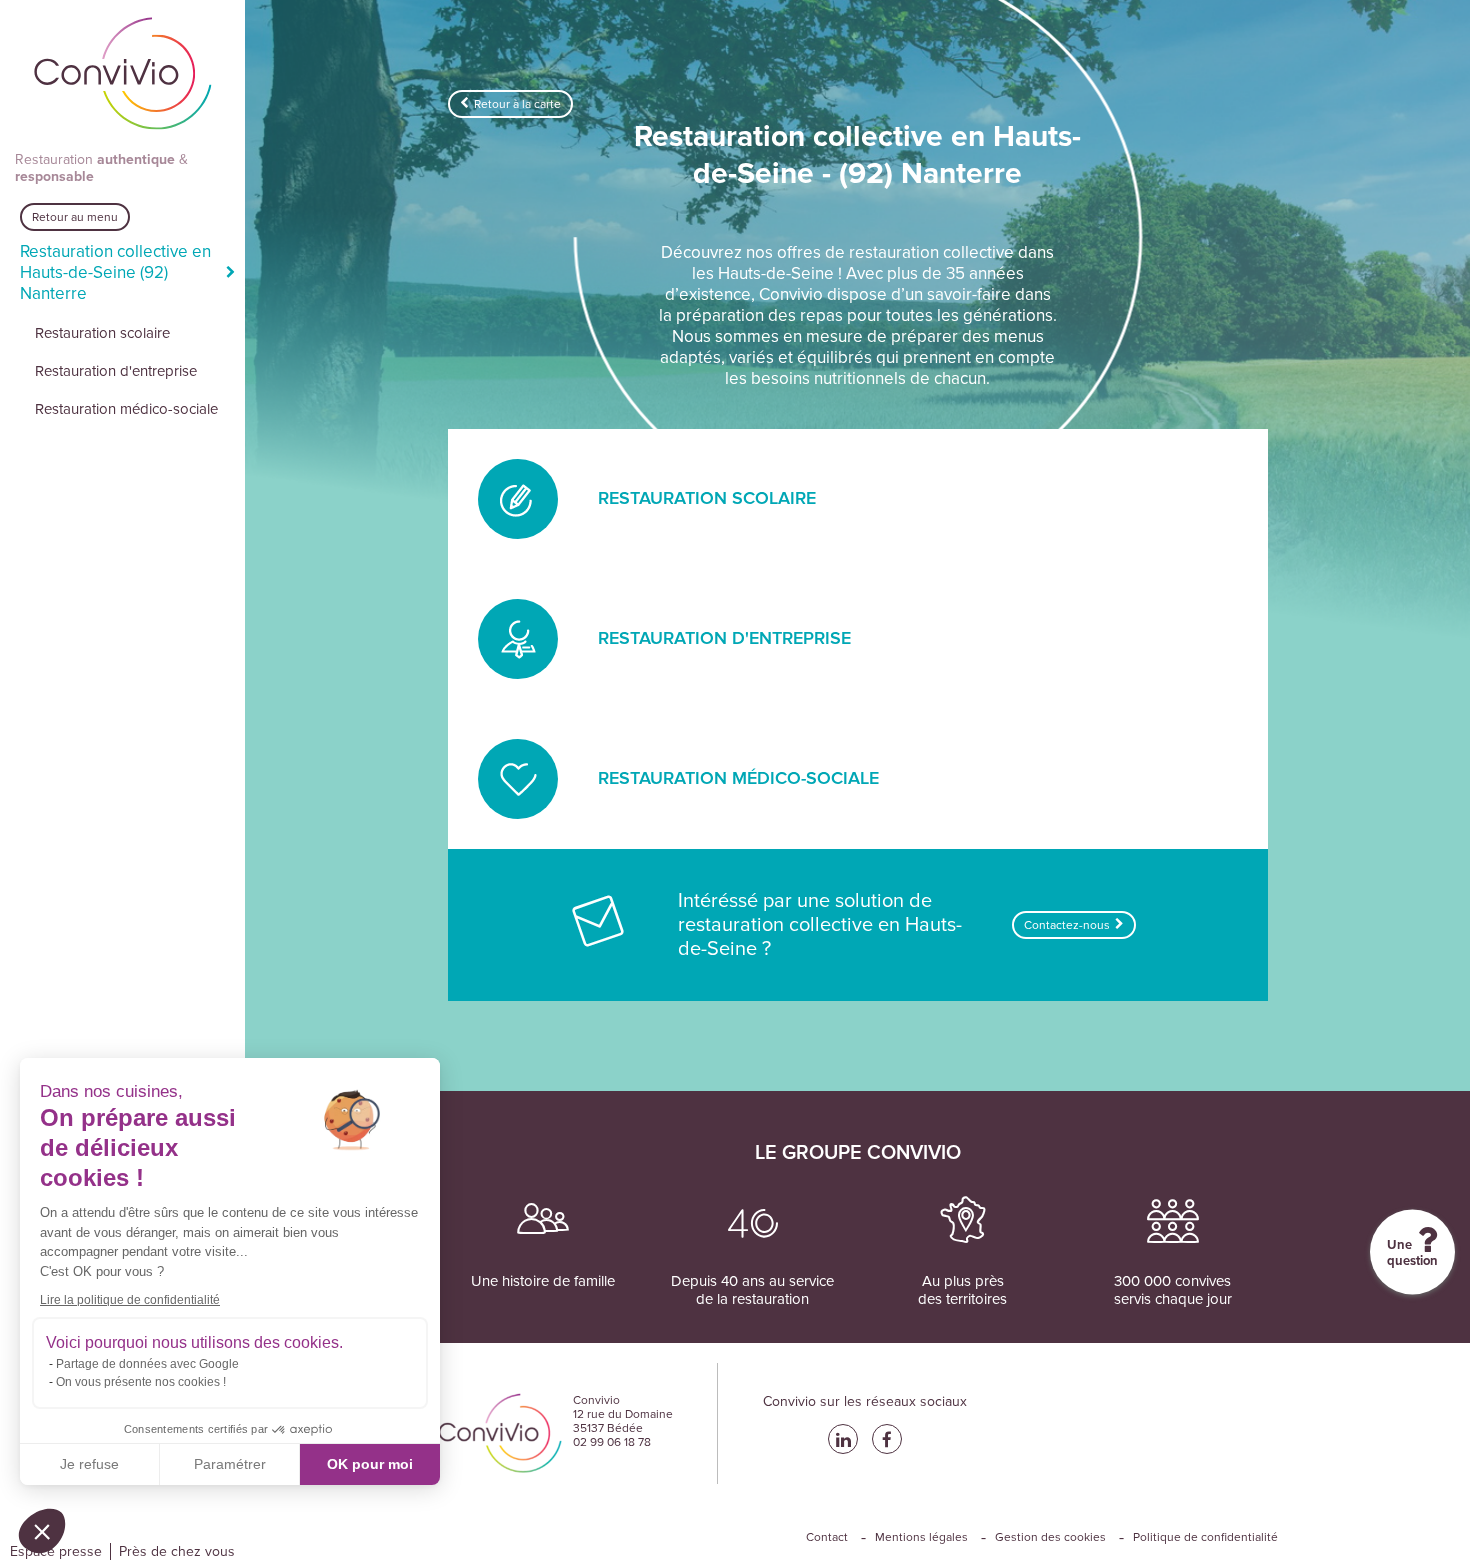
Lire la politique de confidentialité (130, 1300)
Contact (827, 1537)
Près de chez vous (177, 1551)
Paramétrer (230, 1464)
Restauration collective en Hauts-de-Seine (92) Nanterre (115, 272)
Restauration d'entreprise (116, 371)
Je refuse (89, 1464)
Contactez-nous (1067, 925)
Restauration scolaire (102, 333)
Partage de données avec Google (147, 1364)
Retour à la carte (517, 104)
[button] (42, 1531)
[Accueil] (123, 75)
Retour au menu (75, 217)
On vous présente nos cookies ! (141, 1382)
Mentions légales (921, 1537)
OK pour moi (370, 1464)
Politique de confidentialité (1205, 1537)
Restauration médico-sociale (126, 409)
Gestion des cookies (1050, 1537)
